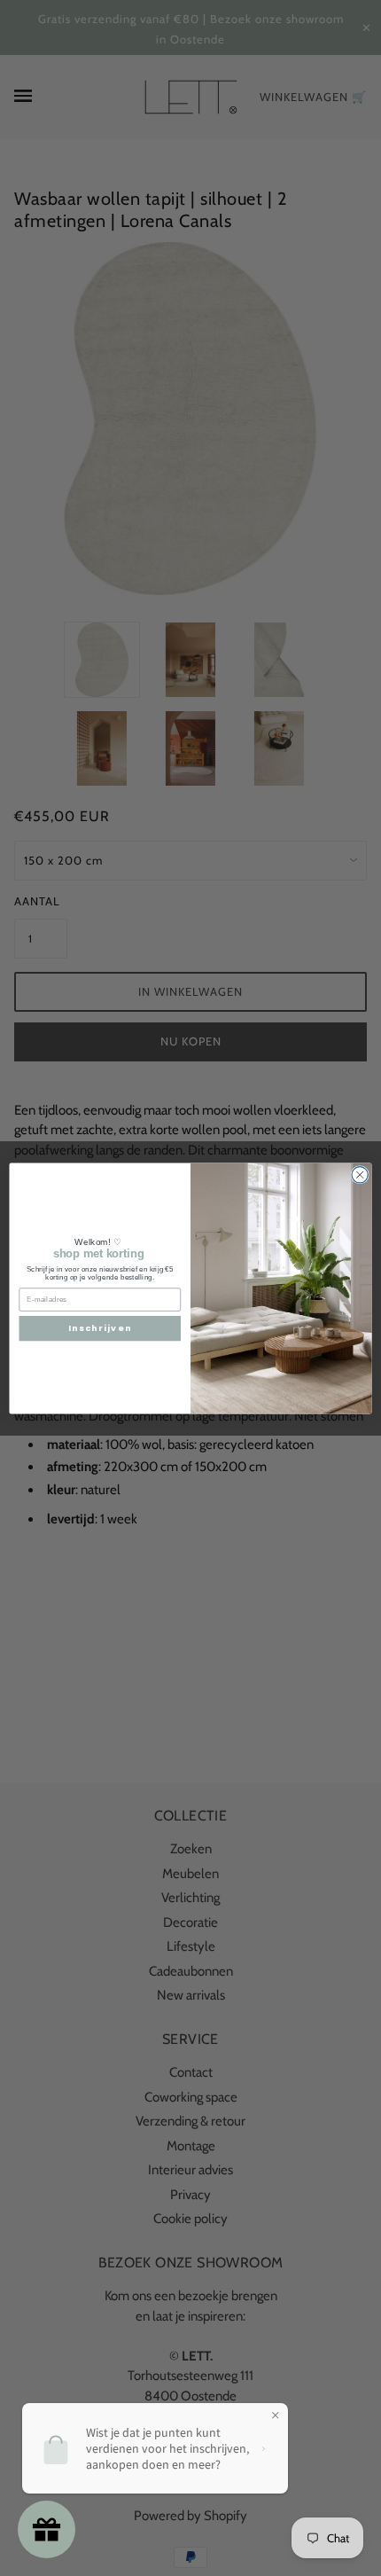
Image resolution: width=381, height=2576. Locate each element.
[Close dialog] (360, 1174)
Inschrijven (100, 1328)
